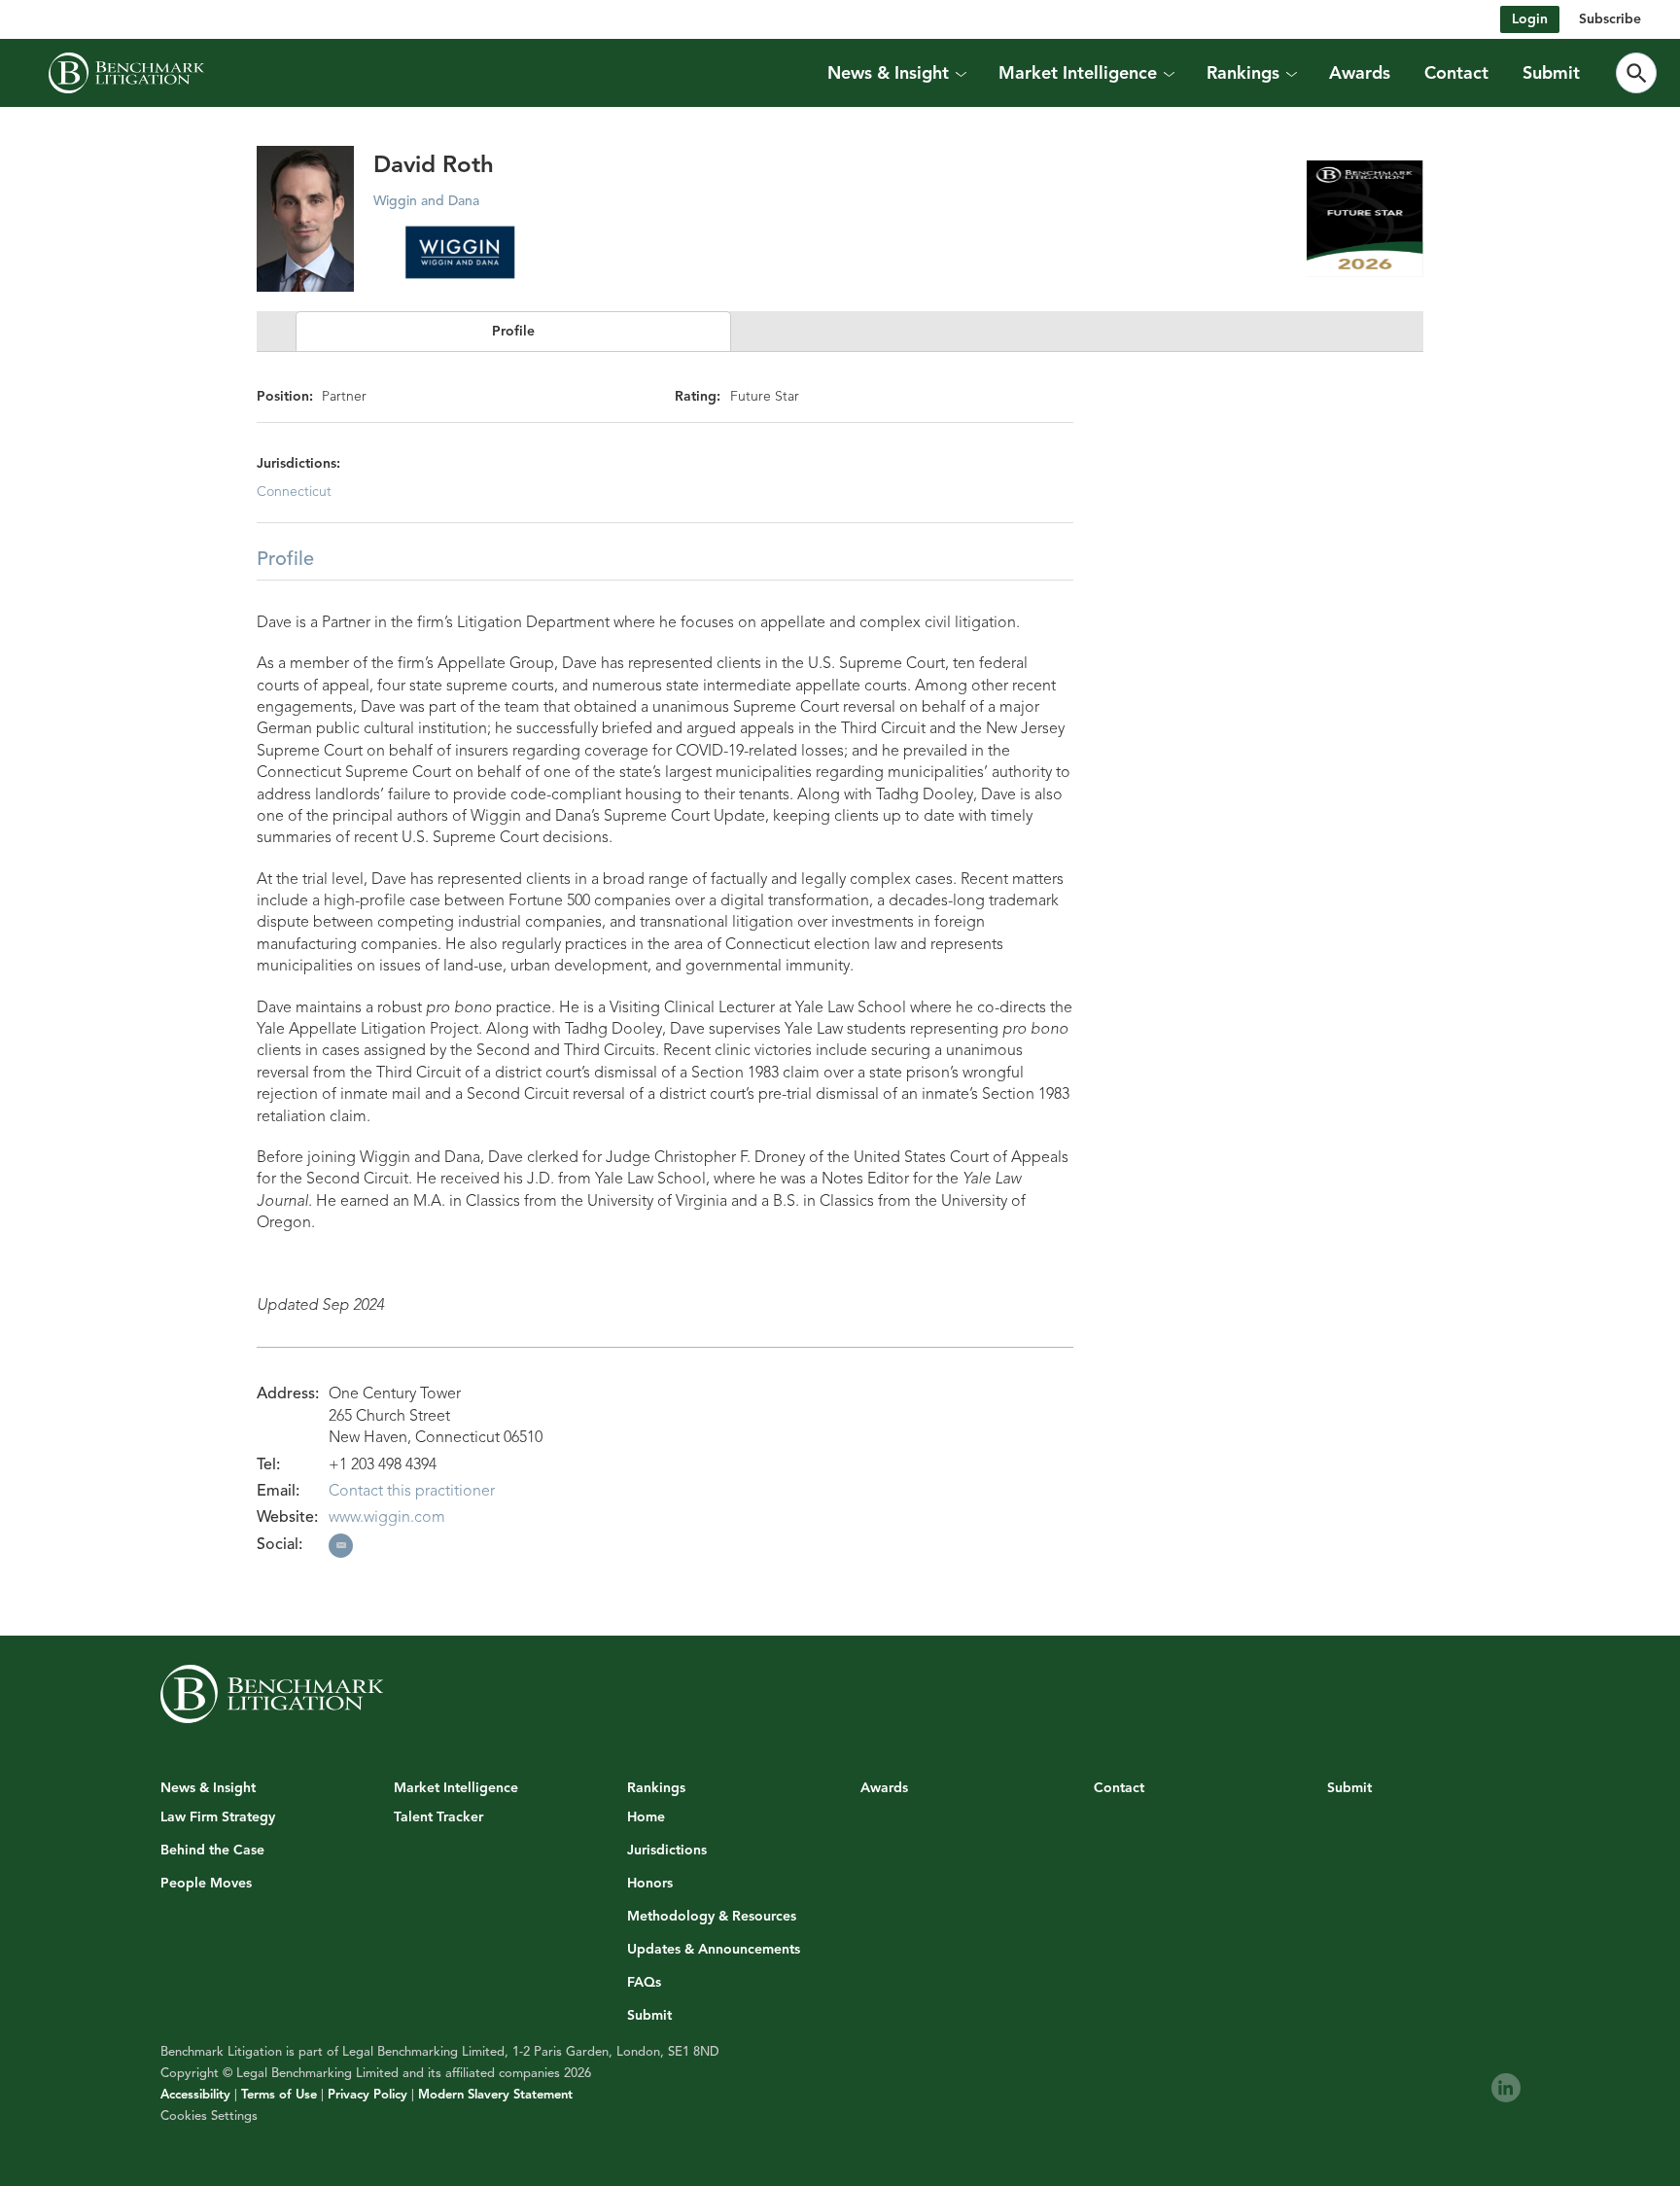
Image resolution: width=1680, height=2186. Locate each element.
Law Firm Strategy (218, 1817)
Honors (650, 1884)
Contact (1456, 73)
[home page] (126, 73)
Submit (1551, 73)
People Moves (206, 1884)
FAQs (644, 1983)
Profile (513, 331)
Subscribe (1610, 19)
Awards (1360, 73)
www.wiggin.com (387, 1517)
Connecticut (294, 492)
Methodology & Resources (712, 1917)
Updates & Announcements (714, 1950)
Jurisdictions (667, 1851)
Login (1530, 19)
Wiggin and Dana (426, 201)
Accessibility (195, 2095)
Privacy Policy (367, 2095)
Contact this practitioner (412, 1491)
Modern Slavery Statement (495, 2095)
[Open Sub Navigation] (961, 73)
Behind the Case (212, 1851)
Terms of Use (279, 2095)
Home (646, 1817)
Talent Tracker (438, 1817)
